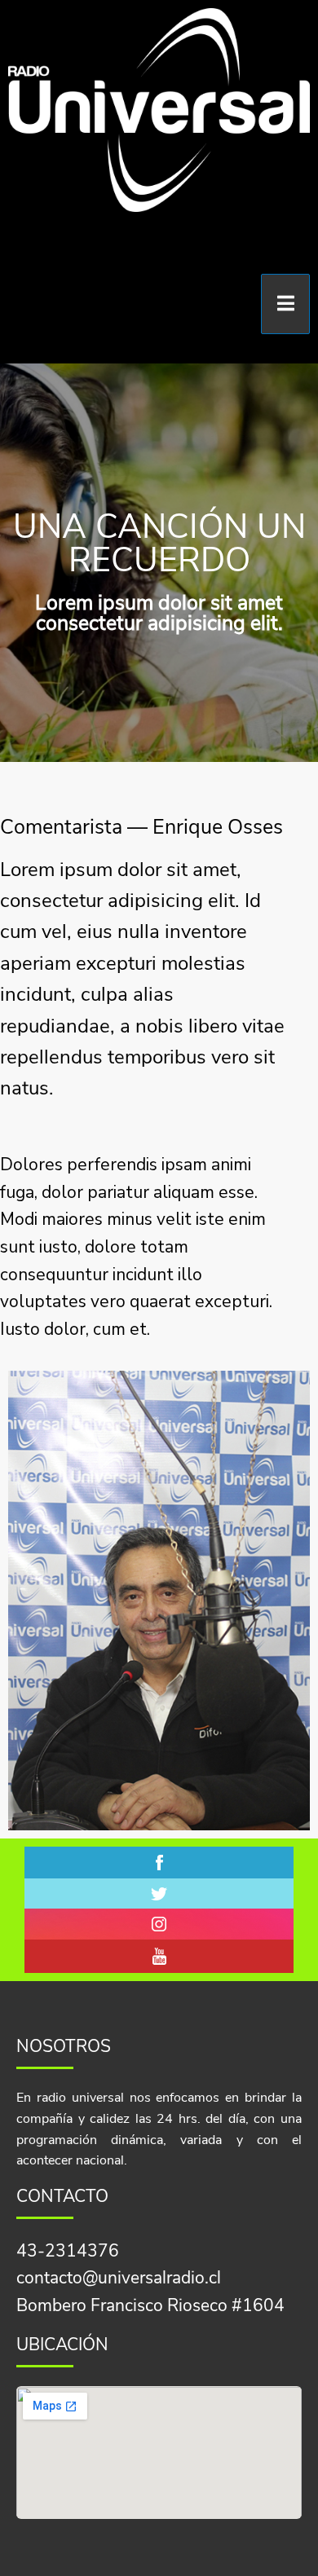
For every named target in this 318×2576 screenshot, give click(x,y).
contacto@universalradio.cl (119, 2278)
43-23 (41, 2251)
